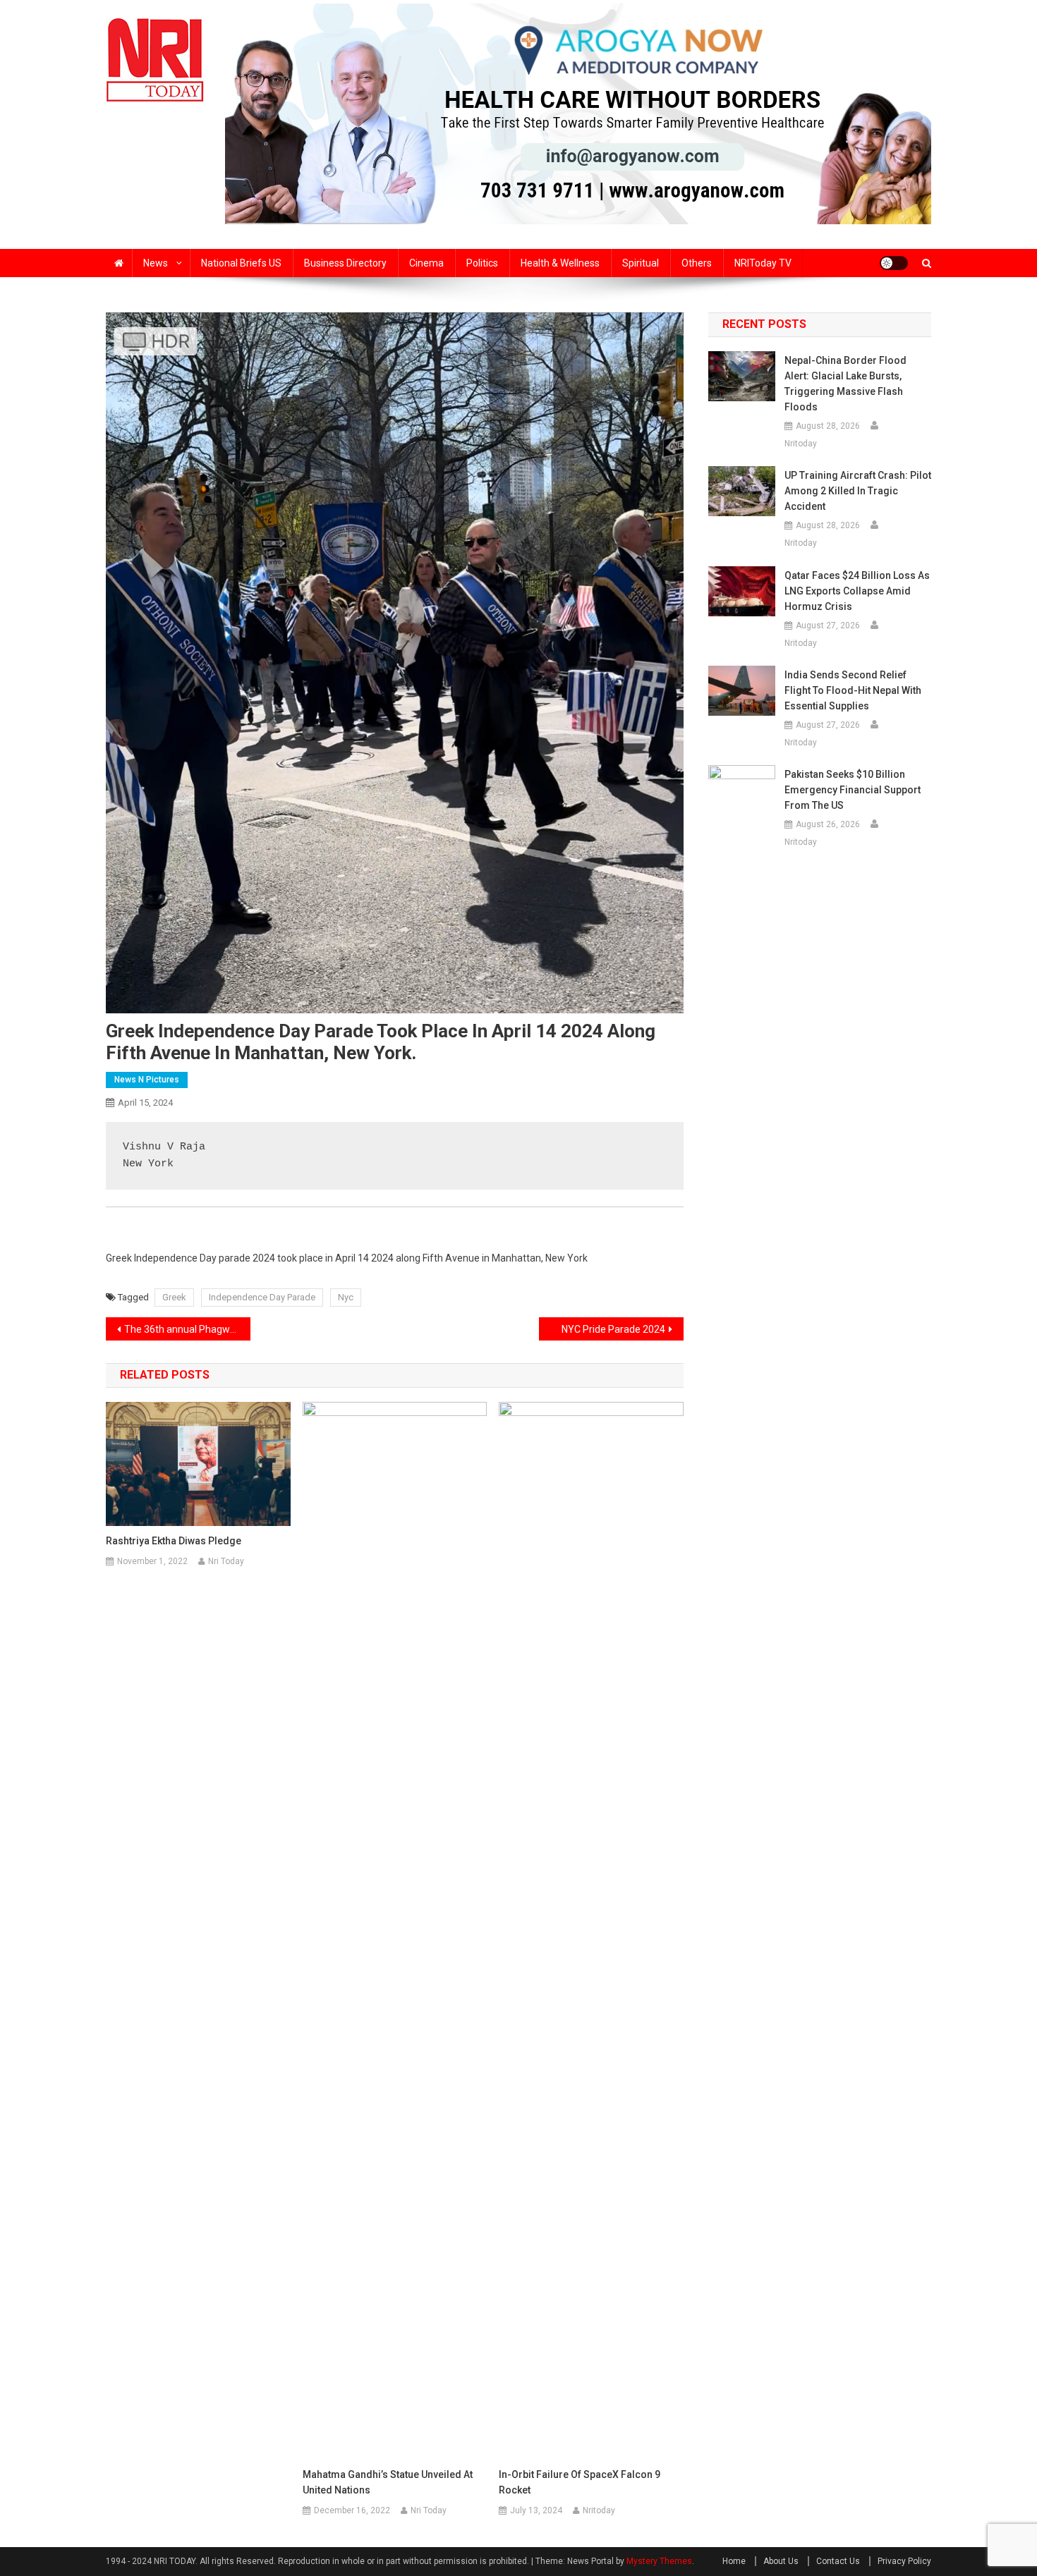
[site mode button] (894, 263)
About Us (781, 2561)
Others (697, 263)
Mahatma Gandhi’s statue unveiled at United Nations (388, 2482)
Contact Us (838, 2561)
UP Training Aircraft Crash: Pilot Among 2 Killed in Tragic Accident (858, 491)
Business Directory (345, 263)
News (156, 263)
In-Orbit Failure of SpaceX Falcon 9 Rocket (580, 2482)
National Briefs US (241, 263)
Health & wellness (560, 263)
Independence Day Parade (262, 1297)
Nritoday (599, 2510)
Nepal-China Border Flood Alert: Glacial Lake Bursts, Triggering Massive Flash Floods (845, 384)
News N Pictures (147, 1080)
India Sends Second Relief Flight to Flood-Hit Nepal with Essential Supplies (853, 690)
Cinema (426, 263)
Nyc (346, 1297)
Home (734, 2561)
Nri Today (226, 1561)
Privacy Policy (904, 2561)
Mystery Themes (659, 2561)
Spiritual (641, 263)
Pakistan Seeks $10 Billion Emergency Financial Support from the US (853, 790)
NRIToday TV (763, 263)
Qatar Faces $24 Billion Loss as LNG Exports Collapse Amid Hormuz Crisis (857, 591)
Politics (482, 263)
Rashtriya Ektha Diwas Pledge (174, 1541)
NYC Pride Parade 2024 (613, 1329)
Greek (174, 1297)
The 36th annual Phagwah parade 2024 (187, 1329)
